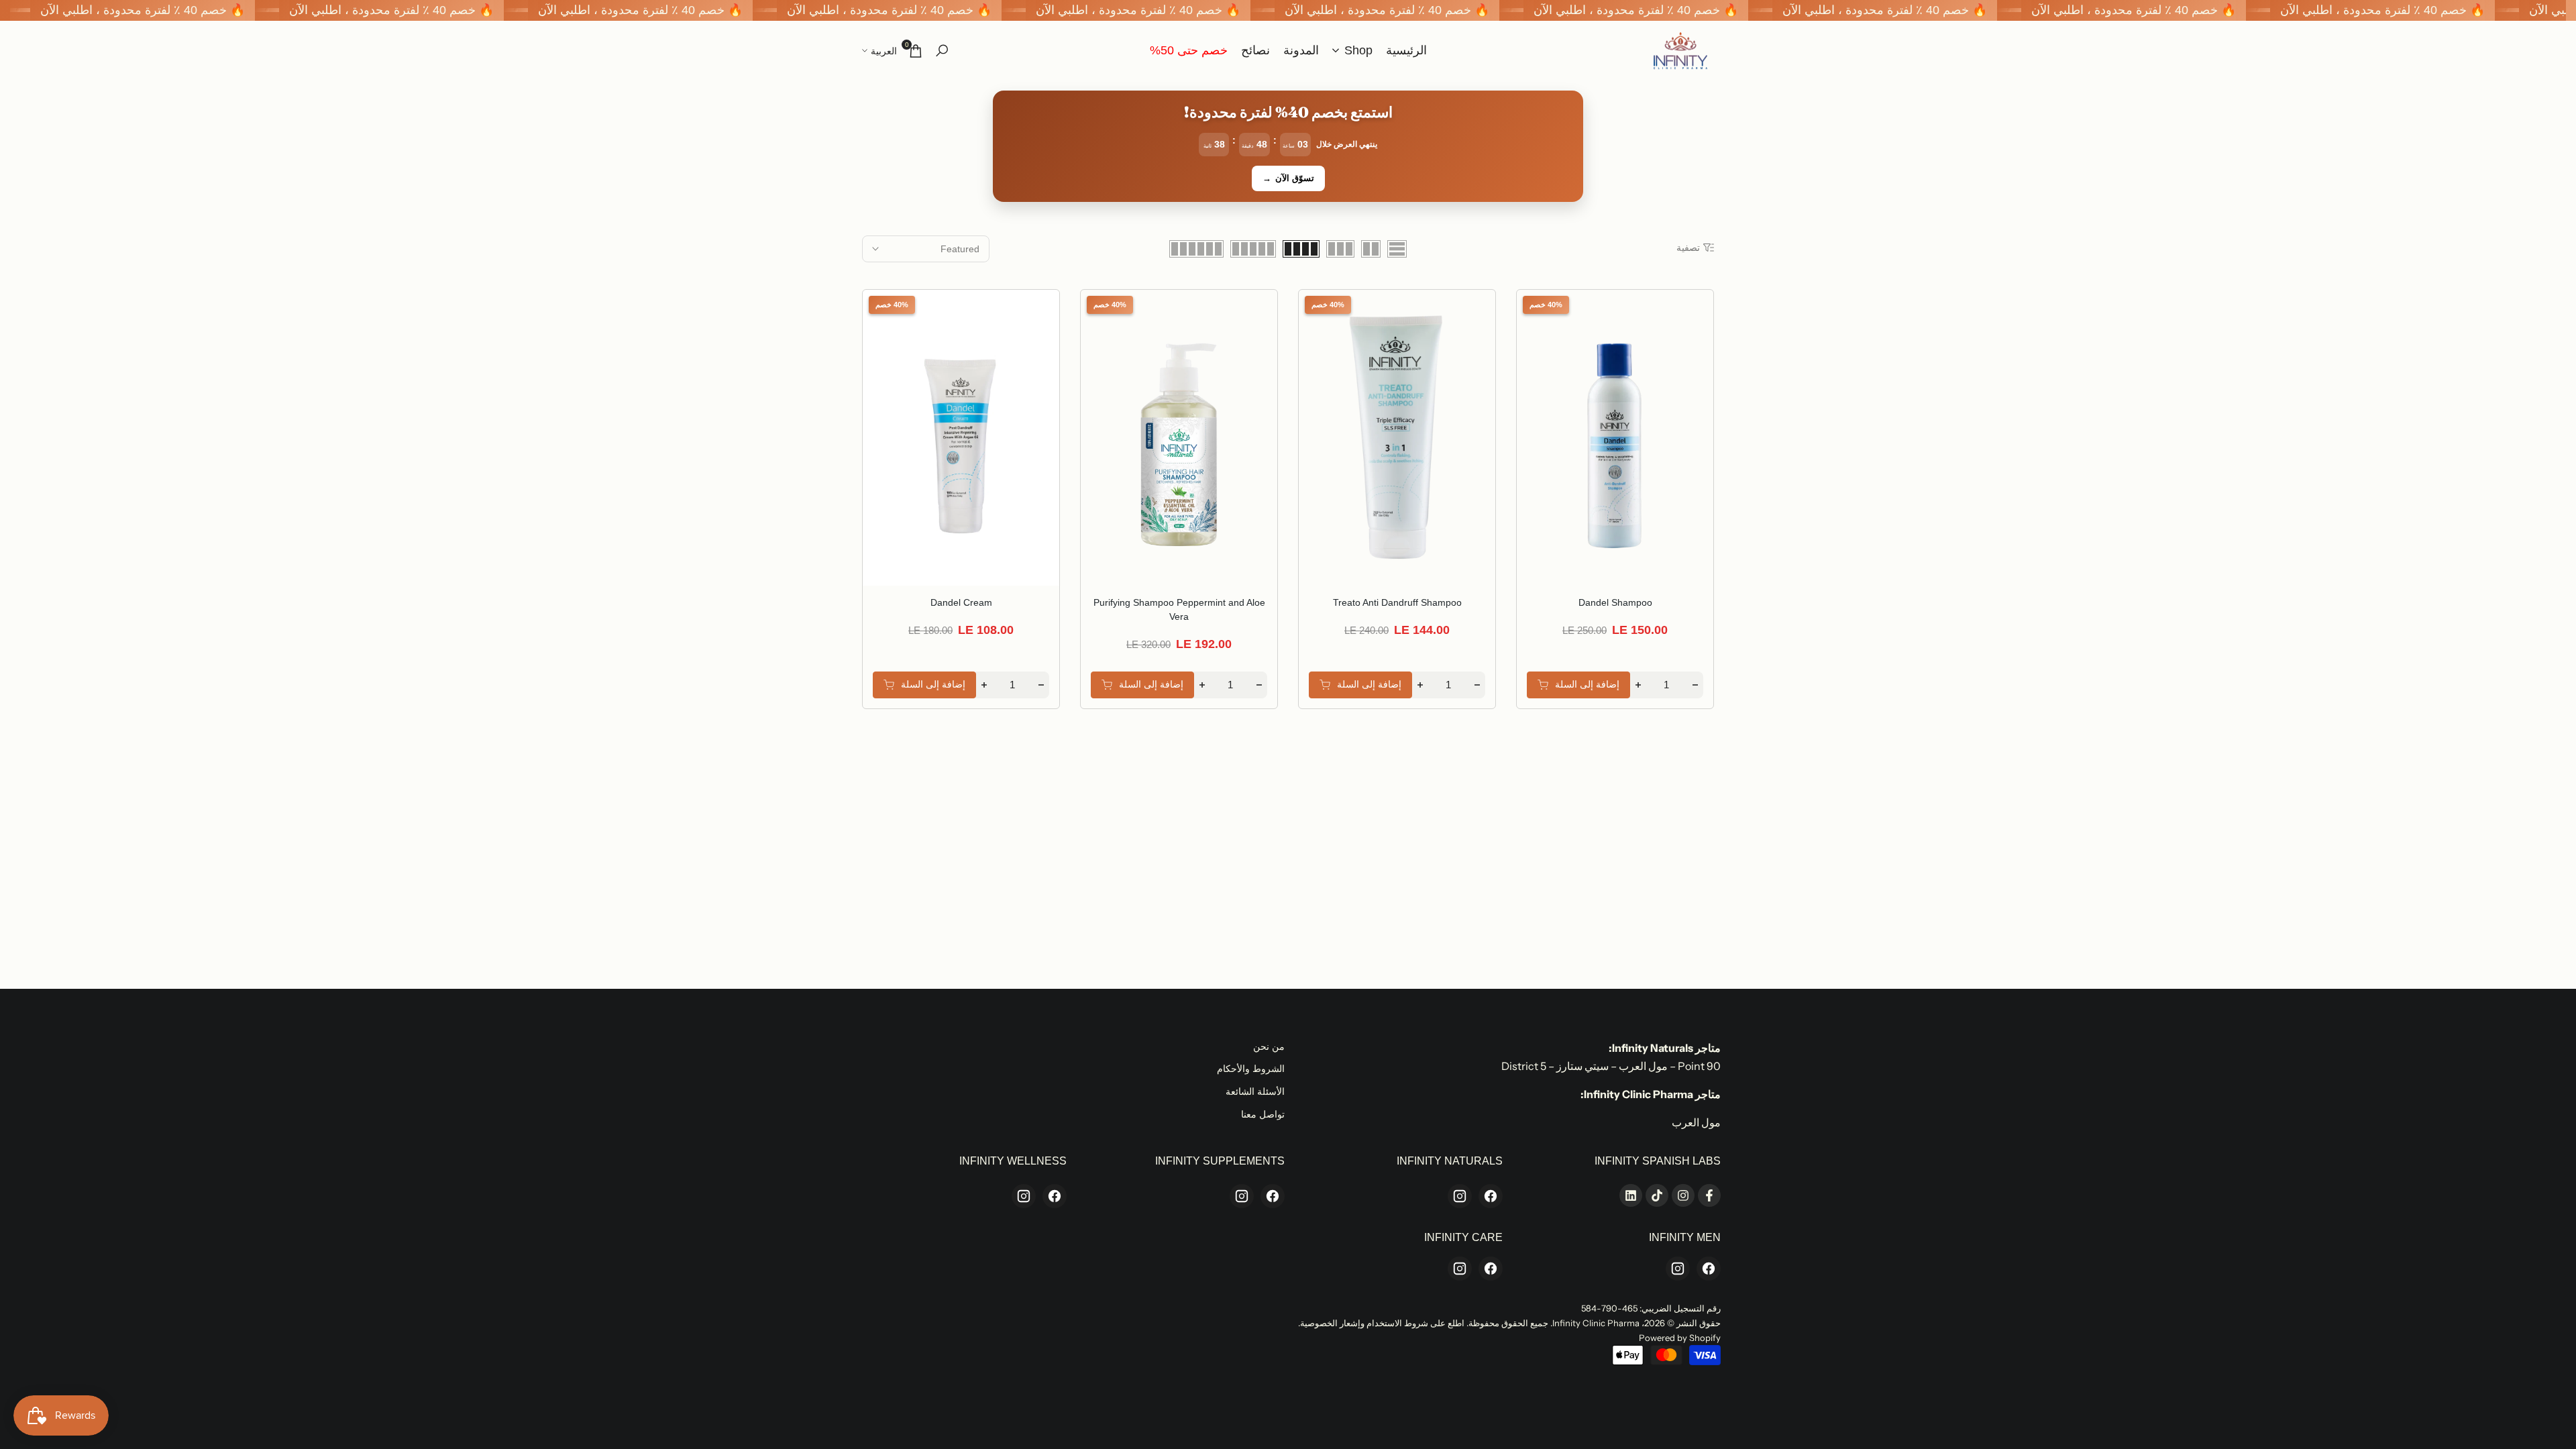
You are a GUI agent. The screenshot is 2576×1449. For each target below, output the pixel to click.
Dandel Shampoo (1615, 602)
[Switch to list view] (1397, 249)
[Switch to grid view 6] (1196, 249)
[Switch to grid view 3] (1340, 249)
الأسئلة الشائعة (1255, 1091)
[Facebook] (1491, 1196)
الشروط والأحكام (1251, 1069)
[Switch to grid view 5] (1253, 249)
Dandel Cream (961, 602)
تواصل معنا (1263, 1114)
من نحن (1269, 1046)
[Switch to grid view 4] (1301, 249)
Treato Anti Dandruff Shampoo (1397, 602)
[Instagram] (1460, 1196)
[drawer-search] (942, 51)
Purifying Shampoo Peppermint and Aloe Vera (1179, 609)
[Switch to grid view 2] (1371, 249)
